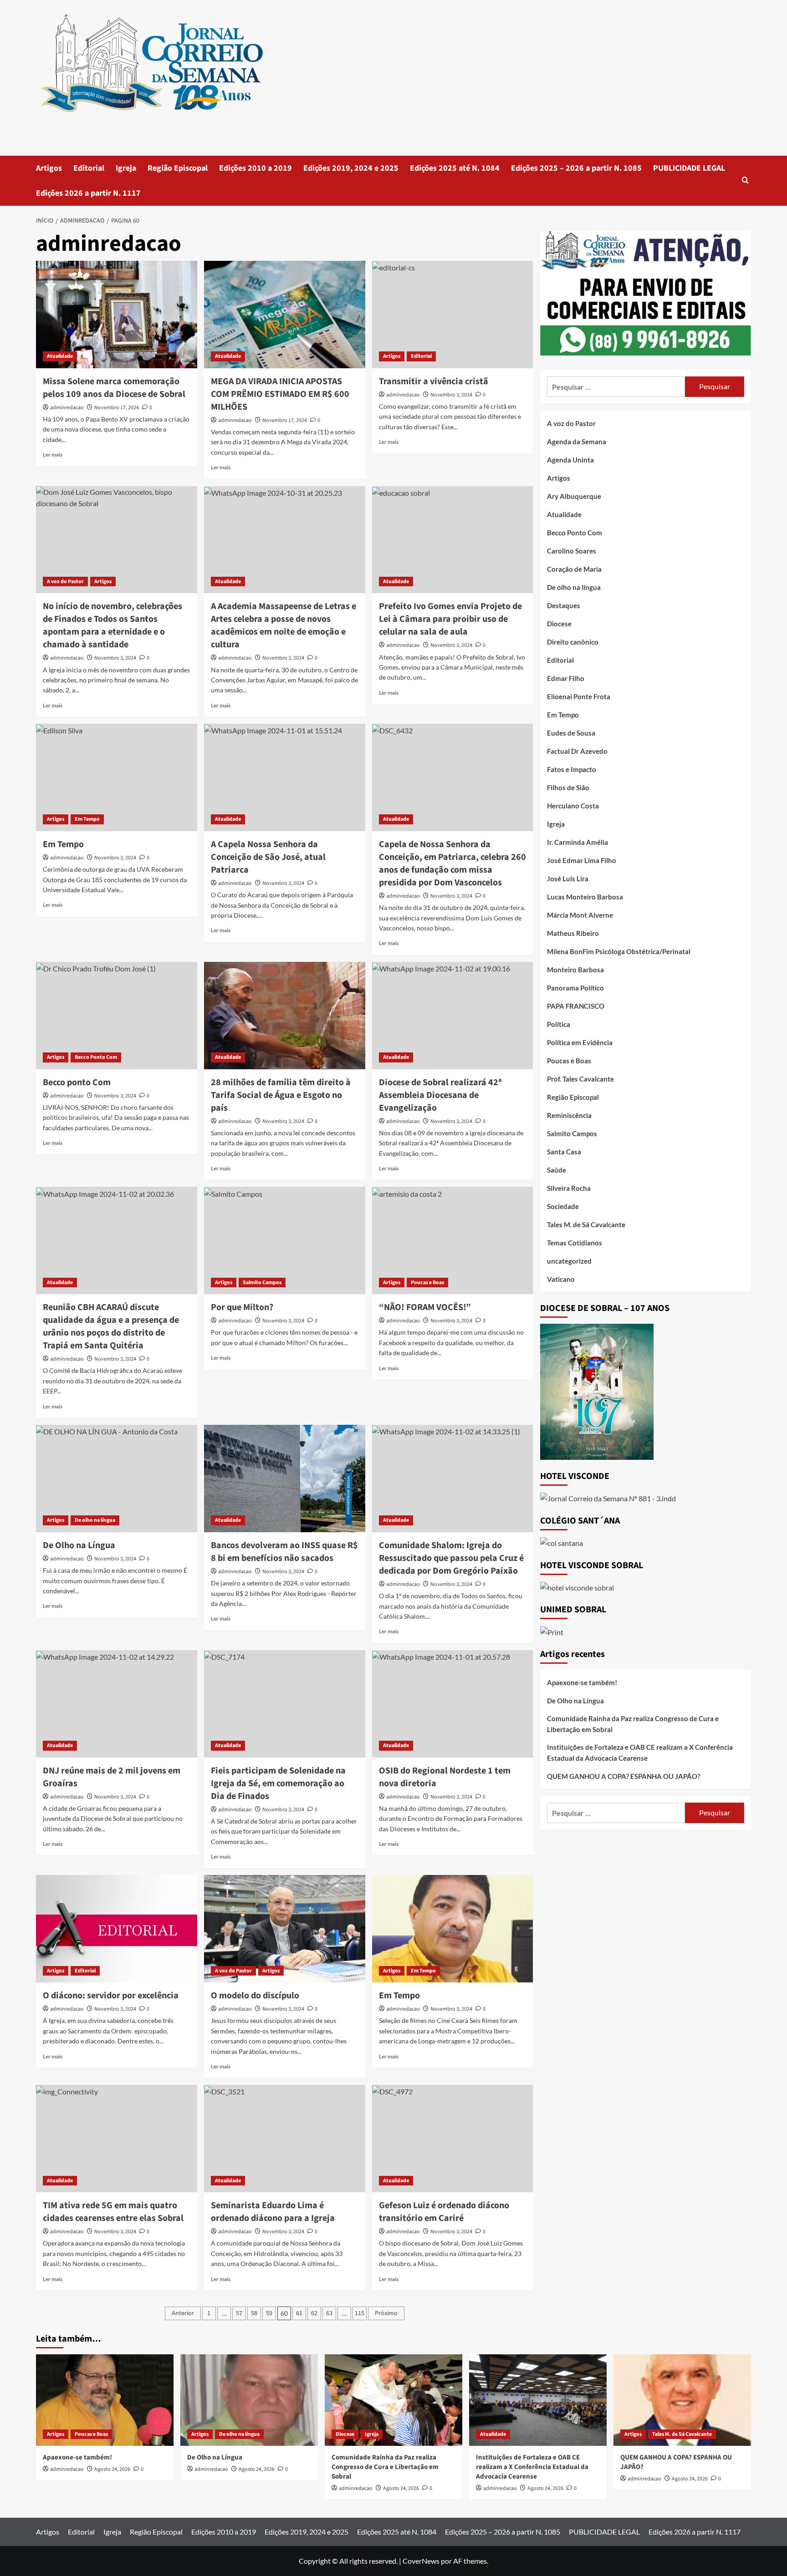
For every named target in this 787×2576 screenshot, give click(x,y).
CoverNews (421, 2561)
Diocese (559, 624)
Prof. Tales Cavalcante (580, 1079)
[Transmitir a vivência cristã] (453, 315)
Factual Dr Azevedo (577, 751)
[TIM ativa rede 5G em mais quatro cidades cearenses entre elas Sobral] (117, 2139)
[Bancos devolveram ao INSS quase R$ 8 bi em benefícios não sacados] (285, 1479)
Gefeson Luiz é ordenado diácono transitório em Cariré (444, 2212)
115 (360, 2313)
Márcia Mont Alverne (580, 915)
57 (239, 2313)
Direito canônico (573, 642)
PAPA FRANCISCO (576, 1006)
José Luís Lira (568, 879)
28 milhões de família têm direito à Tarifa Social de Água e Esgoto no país (281, 1095)
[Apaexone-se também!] (105, 2400)
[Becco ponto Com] (117, 1016)
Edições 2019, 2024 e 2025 (351, 168)
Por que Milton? (242, 1307)
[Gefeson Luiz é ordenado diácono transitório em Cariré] (453, 2139)
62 (314, 2313)
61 (299, 2313)
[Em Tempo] (117, 777)
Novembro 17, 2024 (117, 408)
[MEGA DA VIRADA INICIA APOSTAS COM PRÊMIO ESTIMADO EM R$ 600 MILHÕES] (285, 315)
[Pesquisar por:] (616, 387)
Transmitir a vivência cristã (434, 381)
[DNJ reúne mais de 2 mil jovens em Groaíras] (117, 1704)
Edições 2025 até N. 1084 (455, 168)
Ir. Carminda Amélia (577, 842)
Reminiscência (569, 1115)
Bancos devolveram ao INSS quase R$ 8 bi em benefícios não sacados (284, 1552)
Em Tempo (87, 819)
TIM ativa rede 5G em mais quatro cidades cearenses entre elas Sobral (113, 2212)
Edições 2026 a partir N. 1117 (88, 193)
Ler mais (53, 455)
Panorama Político (575, 988)
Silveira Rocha (569, 1188)
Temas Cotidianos (575, 1243)
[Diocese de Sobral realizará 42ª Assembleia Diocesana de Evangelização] (453, 1016)
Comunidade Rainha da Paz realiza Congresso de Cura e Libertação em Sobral (633, 1724)
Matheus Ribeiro (573, 933)
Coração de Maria (574, 569)
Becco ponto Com (77, 1082)
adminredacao (67, 408)
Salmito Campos (262, 1283)
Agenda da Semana (577, 442)
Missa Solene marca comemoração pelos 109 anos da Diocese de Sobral (114, 388)
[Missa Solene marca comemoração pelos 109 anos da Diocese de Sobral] (117, 315)
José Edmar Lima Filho (582, 860)
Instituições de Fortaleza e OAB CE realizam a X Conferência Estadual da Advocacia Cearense (640, 1753)
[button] (745, 181)
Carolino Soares (572, 551)
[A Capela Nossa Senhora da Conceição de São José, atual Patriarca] (285, 777)
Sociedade (563, 1206)
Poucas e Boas (427, 1283)
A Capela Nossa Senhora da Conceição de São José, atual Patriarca (268, 857)
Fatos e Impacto (572, 769)
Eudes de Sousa (571, 733)
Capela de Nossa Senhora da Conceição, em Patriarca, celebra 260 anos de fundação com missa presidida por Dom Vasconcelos (452, 864)
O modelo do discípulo (255, 1996)
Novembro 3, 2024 (451, 395)
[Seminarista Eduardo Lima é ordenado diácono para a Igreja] (285, 2139)
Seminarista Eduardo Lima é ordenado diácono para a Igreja (273, 2212)
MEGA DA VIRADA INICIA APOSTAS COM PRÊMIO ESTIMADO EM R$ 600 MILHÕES (280, 394)
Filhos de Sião (568, 788)
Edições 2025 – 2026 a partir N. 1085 (576, 168)
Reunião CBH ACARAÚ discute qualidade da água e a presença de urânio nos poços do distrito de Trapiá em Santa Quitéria (111, 1326)
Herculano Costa (573, 806)
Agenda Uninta (570, 460)
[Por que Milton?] (285, 1240)
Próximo (386, 2313)
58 (254, 2313)
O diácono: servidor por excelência (111, 1996)
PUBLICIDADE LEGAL (689, 168)
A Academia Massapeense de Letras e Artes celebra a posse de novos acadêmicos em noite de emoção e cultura (284, 625)
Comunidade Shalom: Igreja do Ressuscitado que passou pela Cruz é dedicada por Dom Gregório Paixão (451, 1558)
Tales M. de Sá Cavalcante (586, 1224)
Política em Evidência (580, 1042)
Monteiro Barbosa (575, 970)
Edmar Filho (566, 678)
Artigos (49, 168)
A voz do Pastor (65, 582)
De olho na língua (95, 1520)
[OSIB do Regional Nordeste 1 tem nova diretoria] (453, 1704)
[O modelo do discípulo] (285, 1929)
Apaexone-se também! (582, 1682)
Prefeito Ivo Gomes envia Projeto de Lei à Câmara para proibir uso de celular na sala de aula (450, 619)
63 (329, 2313)
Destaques (564, 605)
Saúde (557, 1170)
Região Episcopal (178, 168)
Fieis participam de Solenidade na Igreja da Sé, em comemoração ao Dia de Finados (278, 1783)
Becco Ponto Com (96, 1057)
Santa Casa (564, 1152)
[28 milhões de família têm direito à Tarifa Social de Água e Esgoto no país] (285, 1016)
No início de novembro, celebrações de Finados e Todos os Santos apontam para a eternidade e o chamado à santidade (112, 625)
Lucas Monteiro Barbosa (585, 897)
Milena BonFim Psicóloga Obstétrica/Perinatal (619, 951)
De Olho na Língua (79, 1545)
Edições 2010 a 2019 (256, 168)
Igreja (126, 168)
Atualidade (60, 356)
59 (269, 2313)
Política (559, 1024)
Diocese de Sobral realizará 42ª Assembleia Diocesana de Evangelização (440, 1095)
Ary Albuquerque (574, 496)
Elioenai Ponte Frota (579, 696)
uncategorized (569, 1261)
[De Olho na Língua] (117, 1479)
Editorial (89, 168)
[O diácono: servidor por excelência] (117, 1929)
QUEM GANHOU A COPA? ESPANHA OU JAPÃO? (623, 1776)
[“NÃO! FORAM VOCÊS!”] (453, 1240)
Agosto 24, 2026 (112, 2469)
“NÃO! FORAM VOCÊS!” (425, 1307)
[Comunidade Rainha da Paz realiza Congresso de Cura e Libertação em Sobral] (393, 2400)
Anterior (183, 2313)
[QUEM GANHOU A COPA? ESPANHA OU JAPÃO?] (682, 2400)
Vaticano (561, 1279)
